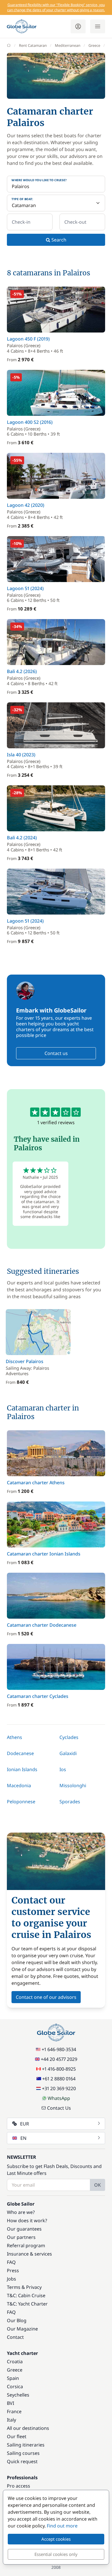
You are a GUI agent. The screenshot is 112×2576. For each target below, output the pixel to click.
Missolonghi (73, 1785)
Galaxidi (68, 1753)
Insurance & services (29, 2254)
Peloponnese (21, 1802)
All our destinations (28, 2428)
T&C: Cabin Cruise (26, 2295)
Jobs (11, 2279)
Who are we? (21, 2212)
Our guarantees (24, 2229)
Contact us (56, 1053)
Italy (11, 2420)
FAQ (11, 2262)
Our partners (21, 2237)
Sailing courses (23, 2453)
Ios (63, 1769)
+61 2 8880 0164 (59, 2079)
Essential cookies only (56, 2554)
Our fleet (17, 2436)
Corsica (15, 2386)
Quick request (22, 2461)
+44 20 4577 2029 (59, 2059)
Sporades (70, 1802)
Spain (13, 2378)
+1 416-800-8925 (59, 2069)
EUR (25, 2124)
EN (23, 2138)
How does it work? (27, 2221)
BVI (10, 2403)
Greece (94, 45)
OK (97, 2185)
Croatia (15, 2362)
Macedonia (19, 1785)
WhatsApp (59, 2098)
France (14, 2411)
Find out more (62, 2526)
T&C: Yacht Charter (27, 2304)
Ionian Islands (22, 1769)
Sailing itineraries (26, 2445)
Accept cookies (56, 2539)
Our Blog (17, 2320)
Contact (15, 2337)
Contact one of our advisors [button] (46, 1997)
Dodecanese (20, 1753)
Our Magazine (22, 2329)
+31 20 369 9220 (59, 2088)
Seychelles (18, 2395)
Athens (15, 1737)
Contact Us (59, 2108)
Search (58, 240)
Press (13, 2270)
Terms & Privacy (24, 2287)
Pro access (19, 2486)
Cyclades (69, 1737)
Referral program (26, 2245)
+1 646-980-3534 (59, 2049)
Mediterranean (68, 45)
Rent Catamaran (33, 45)
